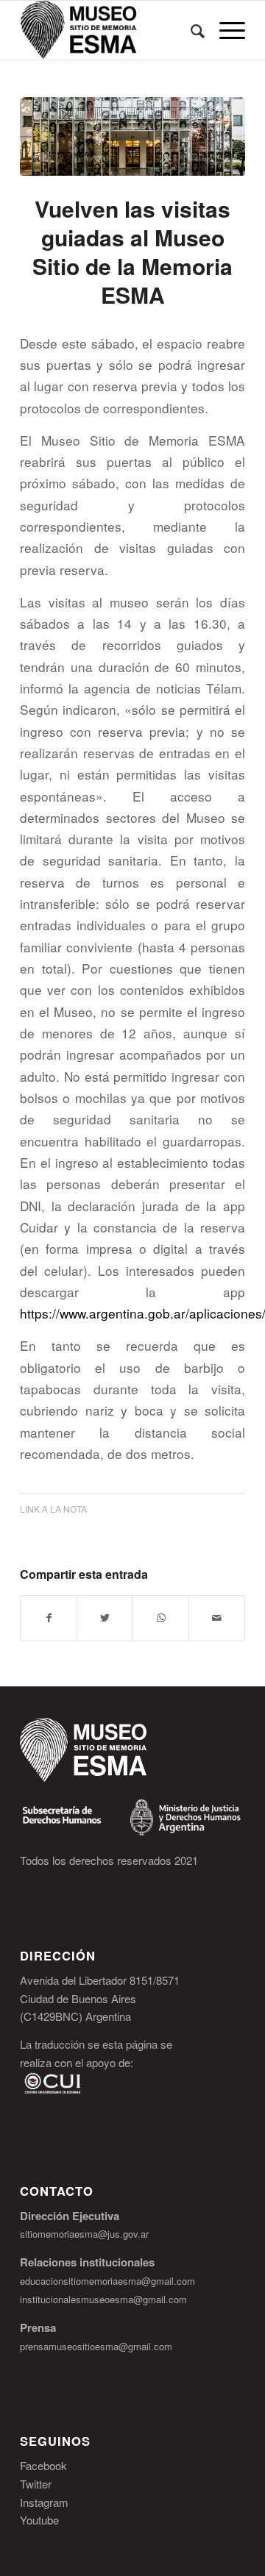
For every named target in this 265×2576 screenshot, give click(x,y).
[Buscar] (190, 30)
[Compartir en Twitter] (105, 1618)
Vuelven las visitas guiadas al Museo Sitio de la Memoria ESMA (132, 251)
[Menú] (225, 30)
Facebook (43, 2465)
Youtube (39, 2520)
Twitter (36, 2484)
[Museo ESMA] (132, 136)
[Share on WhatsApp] (161, 1618)
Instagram (44, 2502)
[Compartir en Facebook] (49, 1618)
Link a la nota (53, 1509)
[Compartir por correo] (217, 1618)
